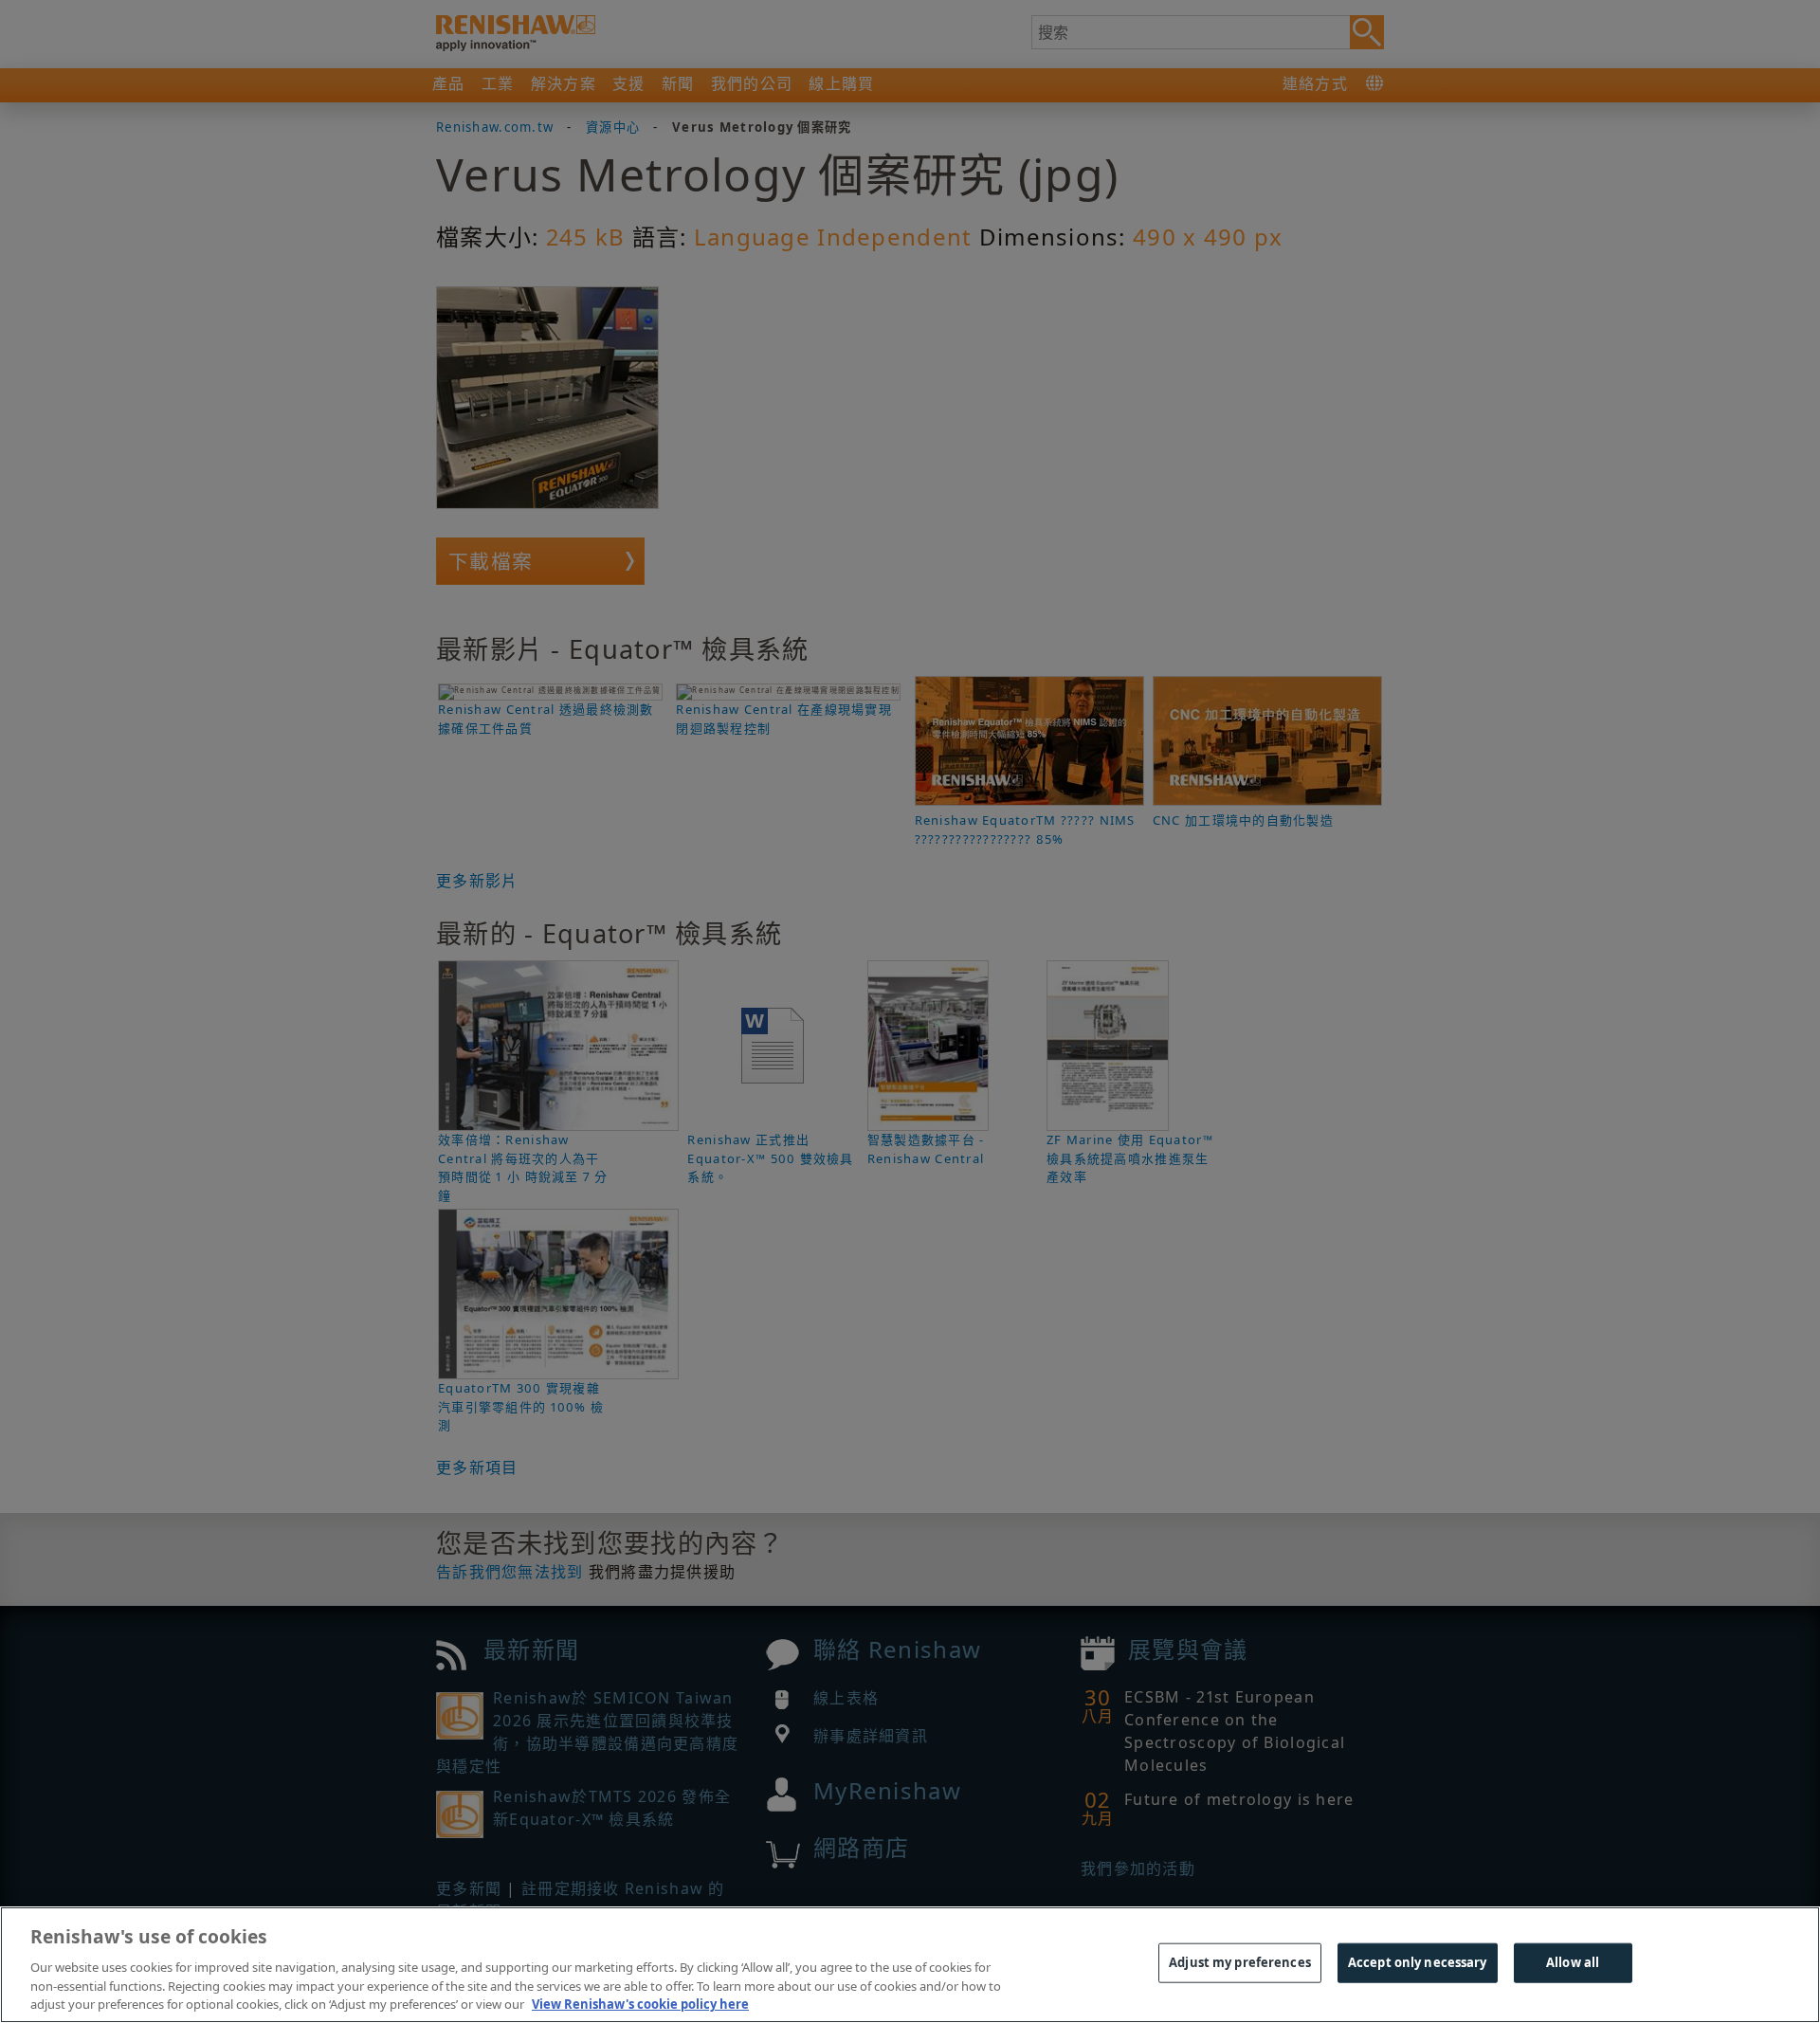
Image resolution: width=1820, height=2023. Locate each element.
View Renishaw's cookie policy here (640, 2003)
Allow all (1573, 1962)
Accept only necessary (1418, 1962)
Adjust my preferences (1240, 1962)
